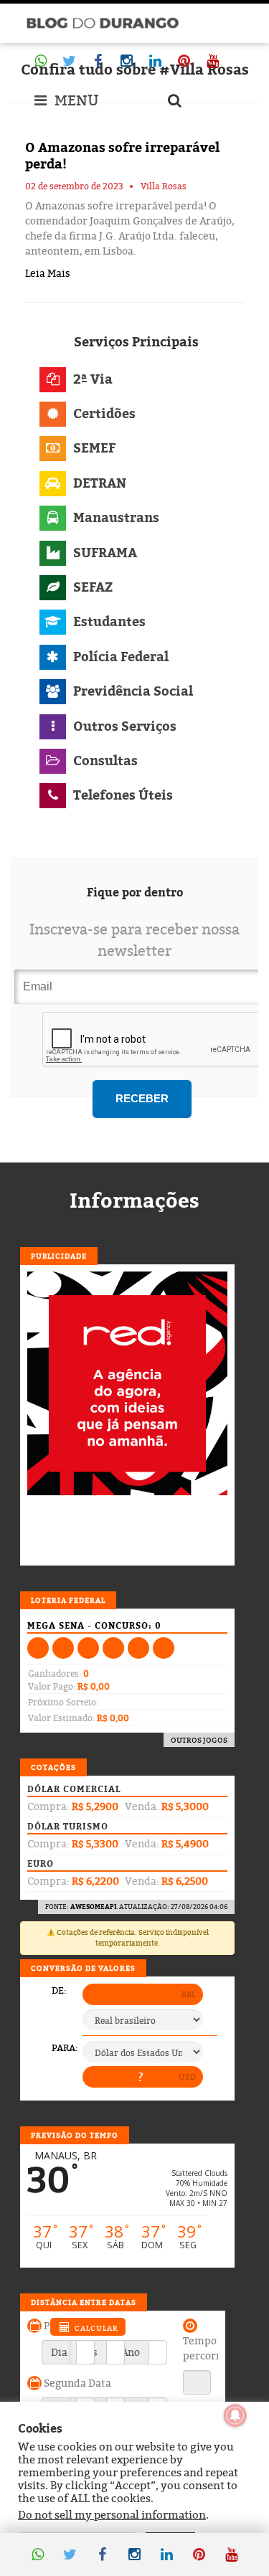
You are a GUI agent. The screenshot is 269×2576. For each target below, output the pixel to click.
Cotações (53, 1767)
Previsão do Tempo (75, 2135)
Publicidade (59, 1256)
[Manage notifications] (235, 2415)
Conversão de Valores (83, 1968)
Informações (134, 1201)
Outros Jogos (199, 1740)
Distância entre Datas (84, 2302)
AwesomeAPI (93, 1907)
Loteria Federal (68, 1600)
